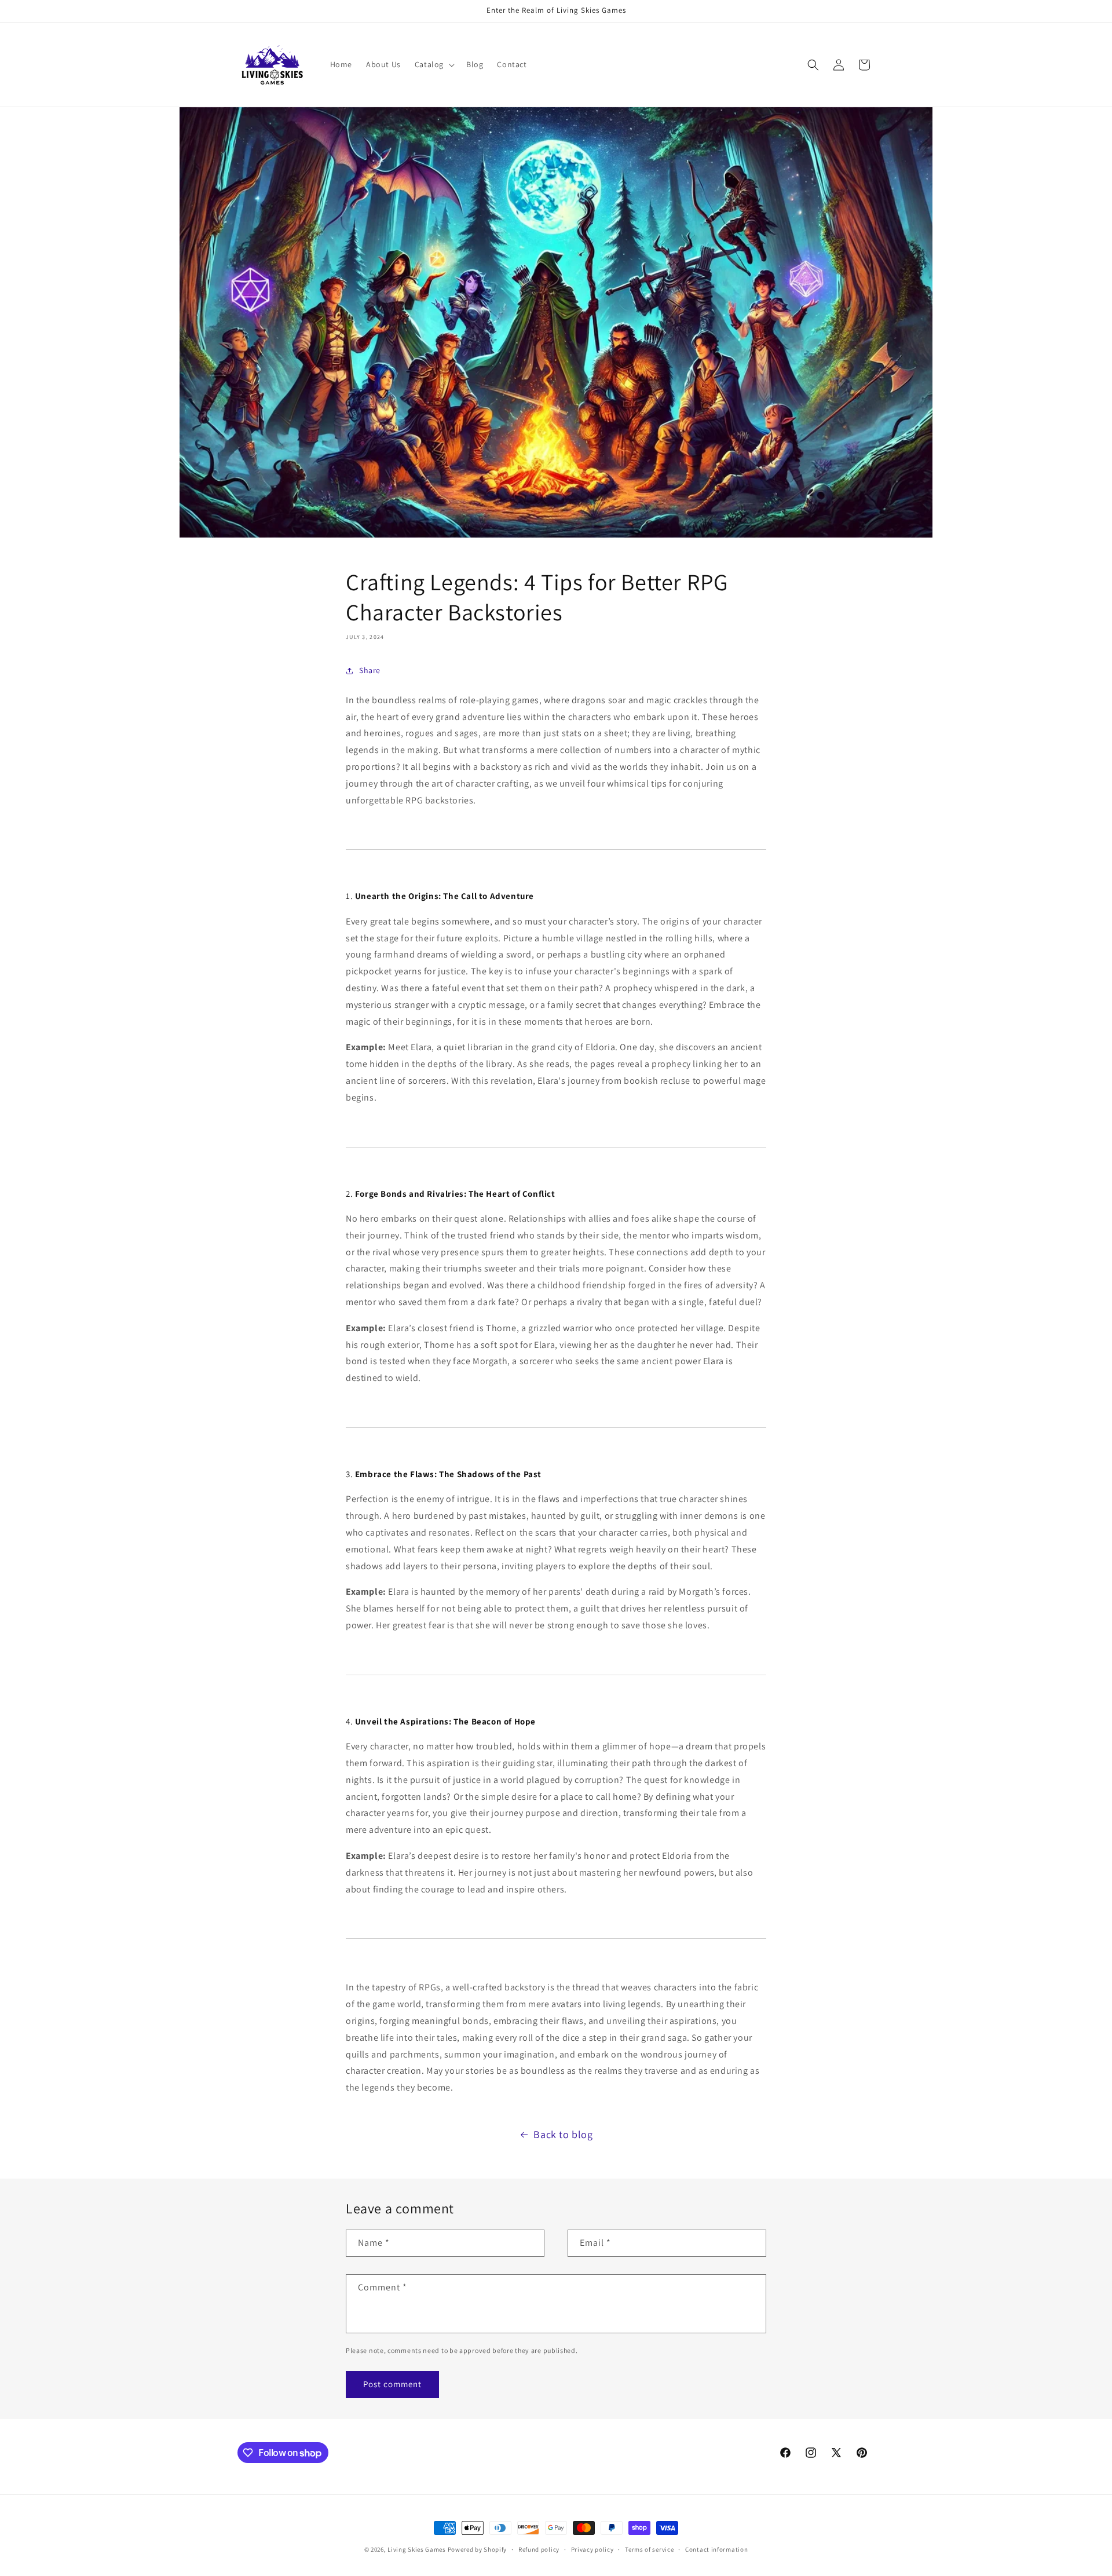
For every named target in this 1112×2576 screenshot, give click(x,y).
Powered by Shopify (478, 2549)
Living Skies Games (417, 2549)
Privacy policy (592, 2549)
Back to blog (563, 2134)
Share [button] (370, 670)
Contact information (716, 2549)
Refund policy (539, 2549)
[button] (434, 64)
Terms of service (649, 2549)
